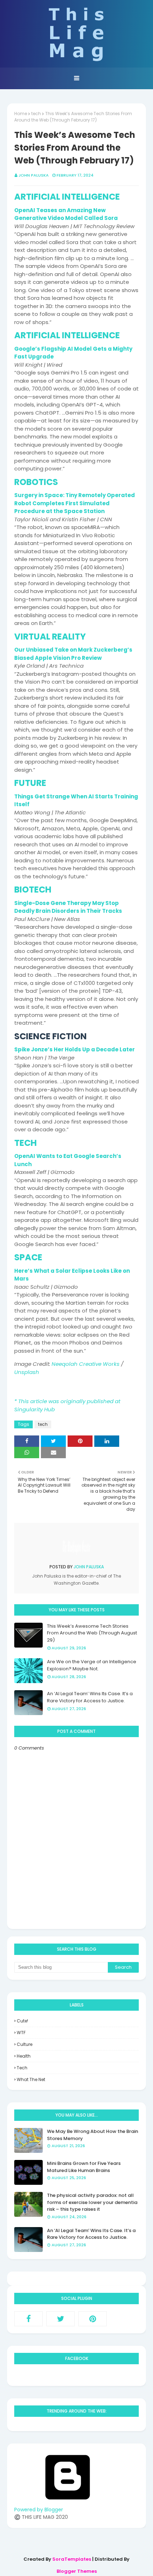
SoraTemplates (72, 2559)
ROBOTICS (36, 482)
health (24, 2056)
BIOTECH (33, 890)
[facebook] (28, 2319)
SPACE (28, 1257)
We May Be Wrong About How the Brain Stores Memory (93, 2135)
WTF (21, 2033)
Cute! (22, 2021)
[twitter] (60, 2319)
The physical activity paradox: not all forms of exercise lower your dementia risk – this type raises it (92, 2202)
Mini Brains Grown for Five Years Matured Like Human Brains (84, 2167)
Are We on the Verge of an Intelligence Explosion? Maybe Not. (92, 1665)
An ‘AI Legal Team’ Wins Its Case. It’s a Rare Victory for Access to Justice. (90, 1697)
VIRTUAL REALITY (50, 637)
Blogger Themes (77, 2571)
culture (25, 2044)
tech (36, 114)
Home (21, 114)
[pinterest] (93, 2319)
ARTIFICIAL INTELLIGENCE (67, 197)
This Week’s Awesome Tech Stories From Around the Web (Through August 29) (92, 1633)
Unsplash (27, 1372)
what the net (31, 2079)
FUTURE (30, 783)
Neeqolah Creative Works (86, 1364)
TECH (25, 1143)
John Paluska (34, 175)
